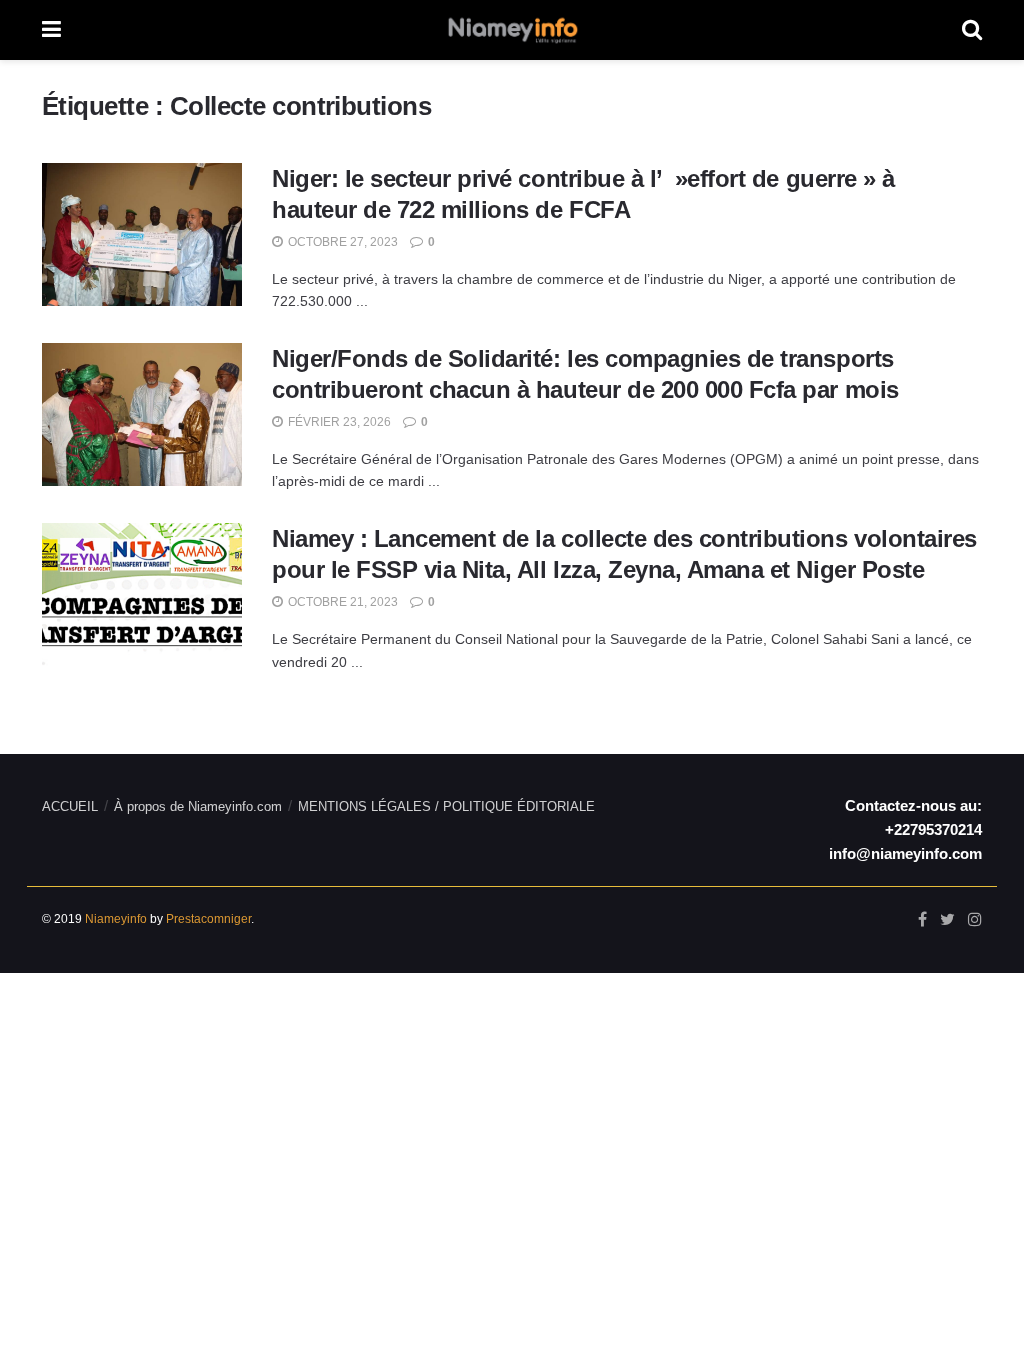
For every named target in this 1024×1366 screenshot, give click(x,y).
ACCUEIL (70, 806)
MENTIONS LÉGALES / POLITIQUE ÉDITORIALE (446, 806)
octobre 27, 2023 (341, 242)
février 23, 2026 (338, 422)
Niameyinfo (116, 919)
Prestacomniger (208, 919)
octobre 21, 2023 (341, 602)
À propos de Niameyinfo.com (198, 806)
